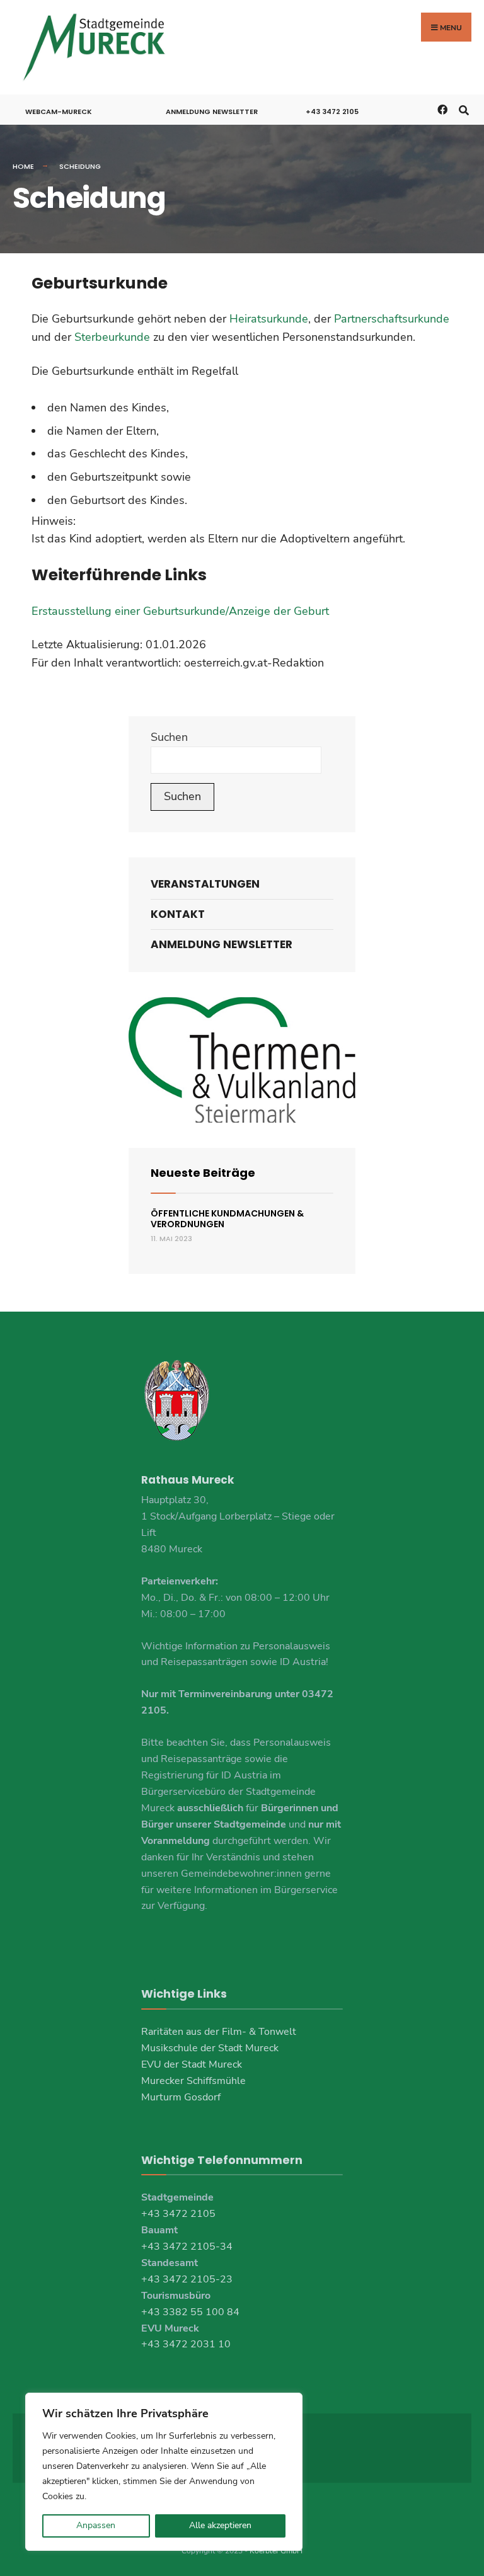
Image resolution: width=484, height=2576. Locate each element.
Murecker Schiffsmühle (193, 2081)
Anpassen (96, 2525)
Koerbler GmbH (276, 2551)
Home (23, 166)
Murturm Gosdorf (181, 2097)
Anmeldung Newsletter (212, 112)
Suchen (169, 737)
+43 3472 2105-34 (187, 2247)
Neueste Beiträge (203, 1173)
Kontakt (178, 914)
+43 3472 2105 (332, 112)
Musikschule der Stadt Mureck (210, 2048)
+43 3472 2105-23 (187, 2279)
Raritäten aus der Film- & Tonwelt (219, 2032)
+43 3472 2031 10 (186, 2344)
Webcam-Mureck (59, 112)
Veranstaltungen (205, 884)
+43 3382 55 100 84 (190, 2312)
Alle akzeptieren (220, 2525)
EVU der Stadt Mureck (192, 2064)
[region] (164, 2472)
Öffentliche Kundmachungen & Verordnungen (227, 1219)
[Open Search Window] (464, 109)
